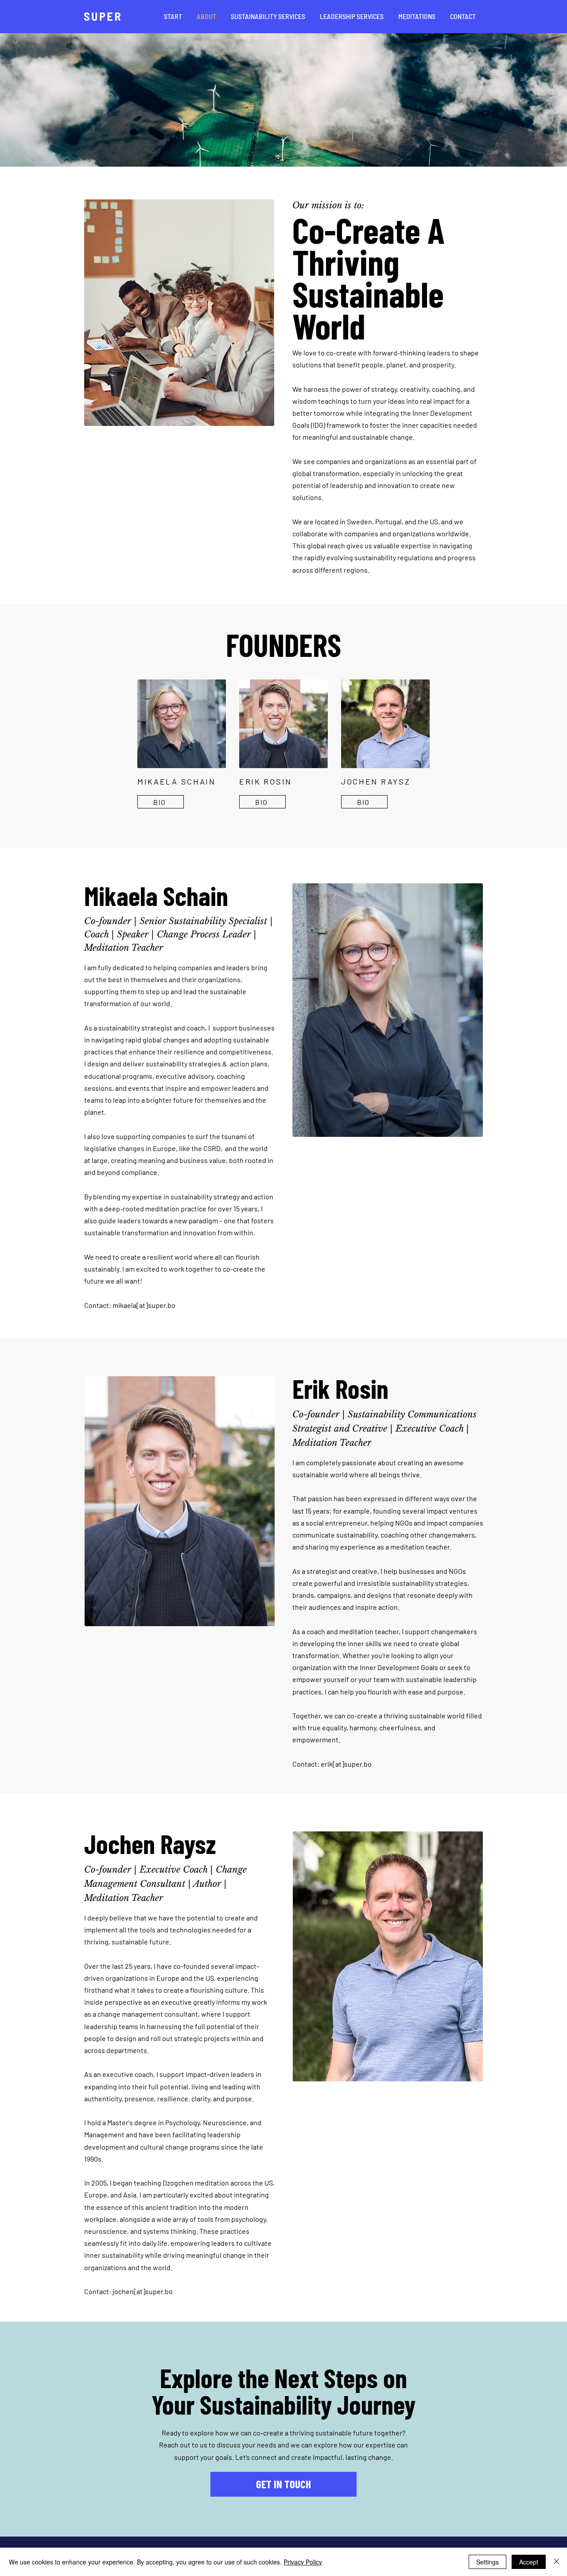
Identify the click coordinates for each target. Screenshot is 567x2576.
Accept (529, 2562)
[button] (268, 16)
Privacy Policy (303, 2562)
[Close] (556, 2562)
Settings (487, 2562)
